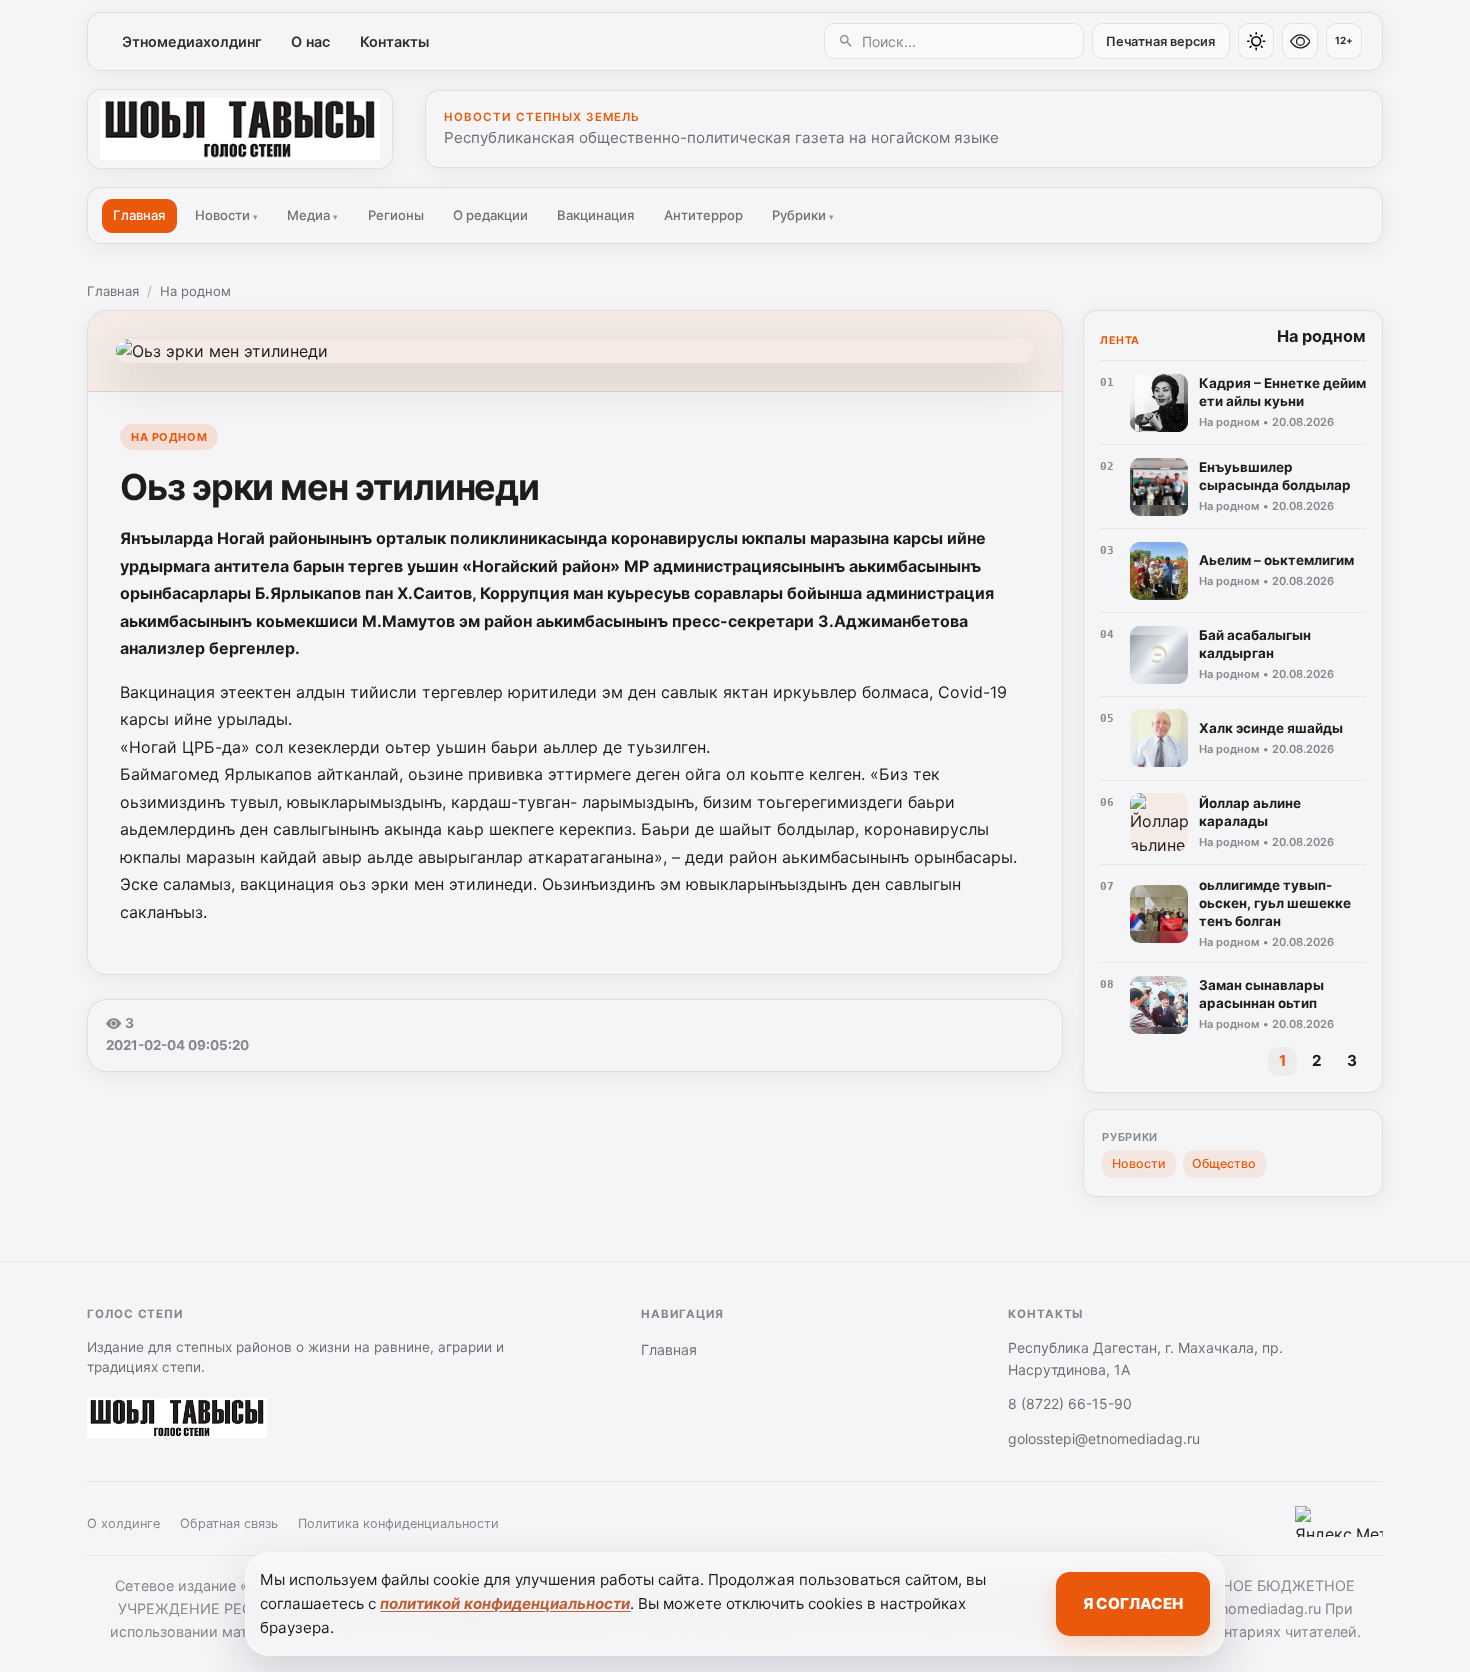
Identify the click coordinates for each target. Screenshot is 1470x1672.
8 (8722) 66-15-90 (1070, 1403)
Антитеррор (703, 215)
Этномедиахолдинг (192, 41)
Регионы (396, 215)
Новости (226, 215)
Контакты (394, 41)
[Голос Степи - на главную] (240, 129)
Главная (139, 215)
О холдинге (123, 1523)
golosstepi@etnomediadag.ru (1104, 1438)
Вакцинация (595, 215)
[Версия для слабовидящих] (1300, 41)
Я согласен (1133, 1603)
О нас (310, 41)
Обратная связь (229, 1523)
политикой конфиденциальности (505, 1603)
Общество (1224, 1163)
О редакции (490, 215)
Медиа (312, 215)
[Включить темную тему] (1256, 41)
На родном (195, 291)
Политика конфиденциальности (398, 1523)
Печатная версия (1160, 41)
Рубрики (803, 215)
